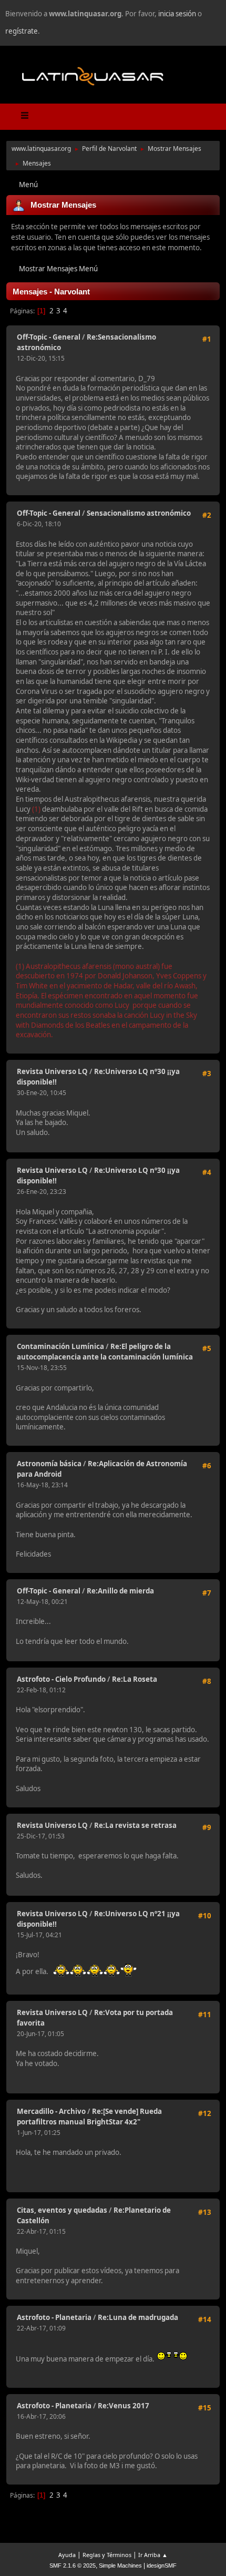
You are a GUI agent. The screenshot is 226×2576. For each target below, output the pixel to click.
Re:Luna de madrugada (138, 2317)
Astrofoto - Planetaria (54, 2317)
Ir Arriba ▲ (153, 2555)
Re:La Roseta (135, 1679)
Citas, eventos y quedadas (62, 2210)
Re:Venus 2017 (124, 2406)
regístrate (22, 31)
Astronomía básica (49, 1464)
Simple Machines (120, 2565)
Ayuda (67, 2555)
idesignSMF (162, 2565)
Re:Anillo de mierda (120, 1591)
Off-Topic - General (49, 337)
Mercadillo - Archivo (51, 2111)
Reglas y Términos (107, 2555)
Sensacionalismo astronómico (139, 513)
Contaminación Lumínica (60, 1346)
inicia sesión (177, 14)
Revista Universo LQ (52, 1071)
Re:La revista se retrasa (135, 1825)
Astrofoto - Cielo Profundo (61, 1679)
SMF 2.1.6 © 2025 (73, 2565)
